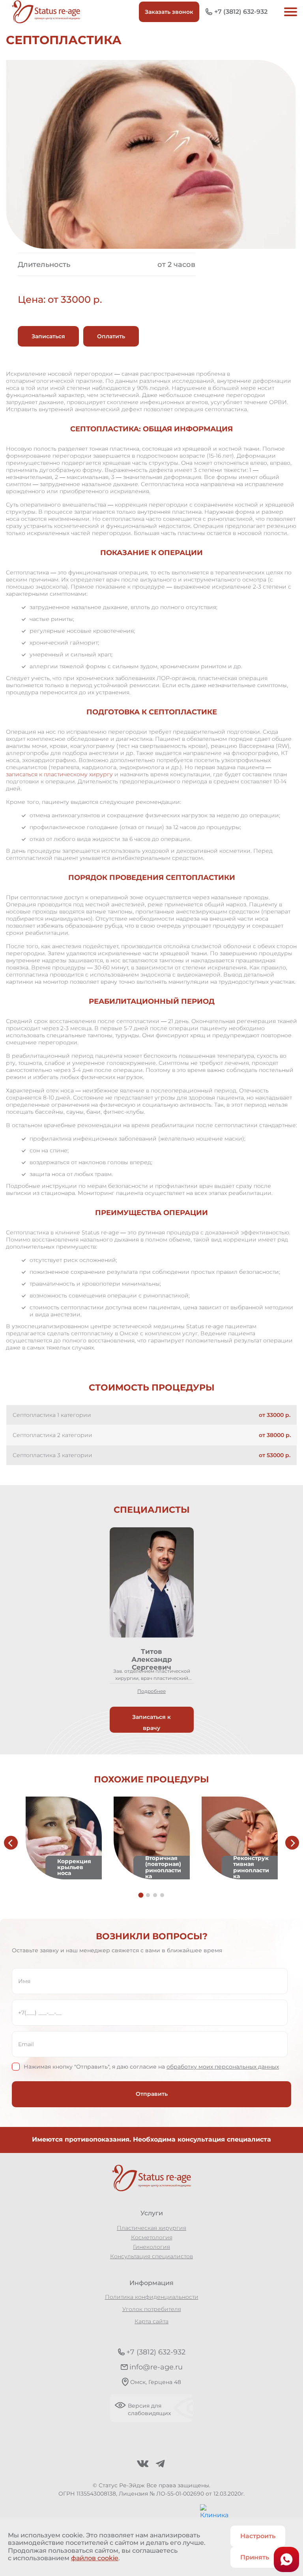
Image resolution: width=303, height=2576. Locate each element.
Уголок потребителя (152, 2309)
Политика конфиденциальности (152, 2297)
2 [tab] (148, 1895)
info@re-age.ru (156, 2367)
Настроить (258, 2536)
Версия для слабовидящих (149, 2410)
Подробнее (151, 1691)
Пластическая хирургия (151, 2228)
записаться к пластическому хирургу (59, 774)
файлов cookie (95, 2558)
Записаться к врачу (151, 1722)
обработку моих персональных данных (223, 2067)
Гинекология (151, 2247)
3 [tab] (155, 1895)
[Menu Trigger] (289, 12)
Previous (11, 1843)
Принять (255, 2557)
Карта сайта (151, 2321)
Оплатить (111, 336)
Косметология (152, 2237)
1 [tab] (141, 1895)
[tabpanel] (152, 1630)
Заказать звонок (169, 12)
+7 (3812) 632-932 (241, 12)
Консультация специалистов (151, 2256)
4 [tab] (162, 1895)
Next (292, 1843)
